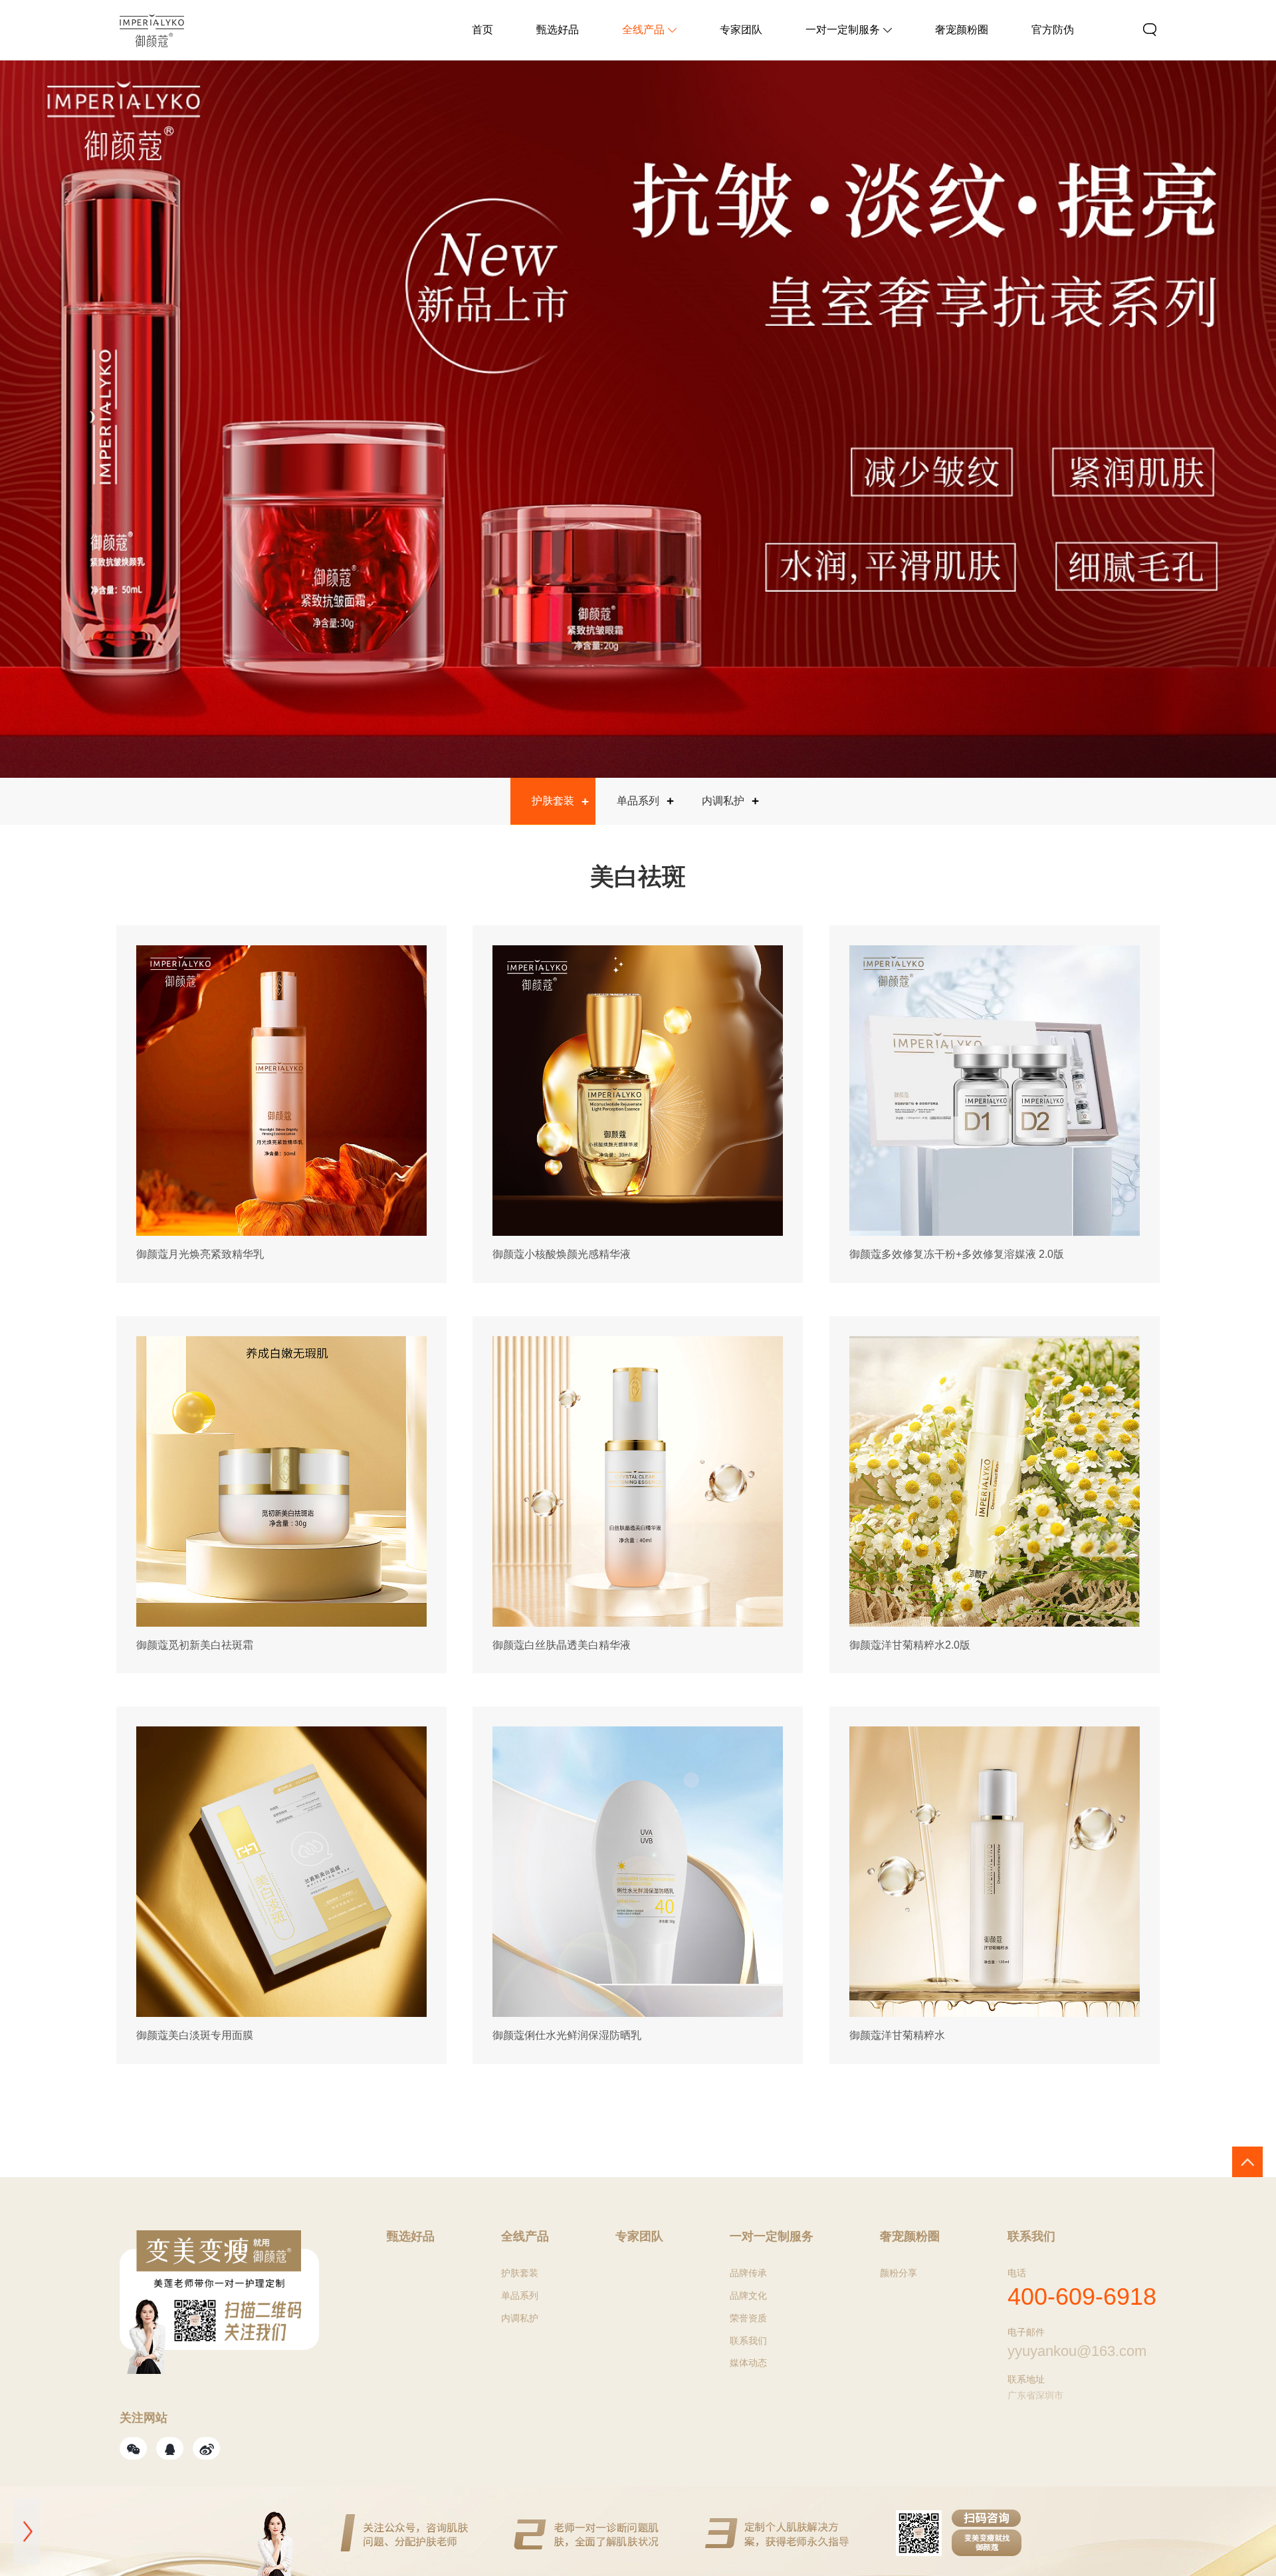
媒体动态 (748, 2363)
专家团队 (741, 30)
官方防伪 (1053, 30)
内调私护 (723, 801)
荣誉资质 (748, 2318)
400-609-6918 (1082, 2296)
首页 (482, 30)
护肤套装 (553, 801)
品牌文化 (748, 2295)
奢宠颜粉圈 (962, 30)
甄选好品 (558, 30)
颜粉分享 (899, 2273)
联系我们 (748, 2341)
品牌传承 (748, 2273)
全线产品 (643, 30)
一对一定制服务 (843, 30)
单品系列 (638, 801)
